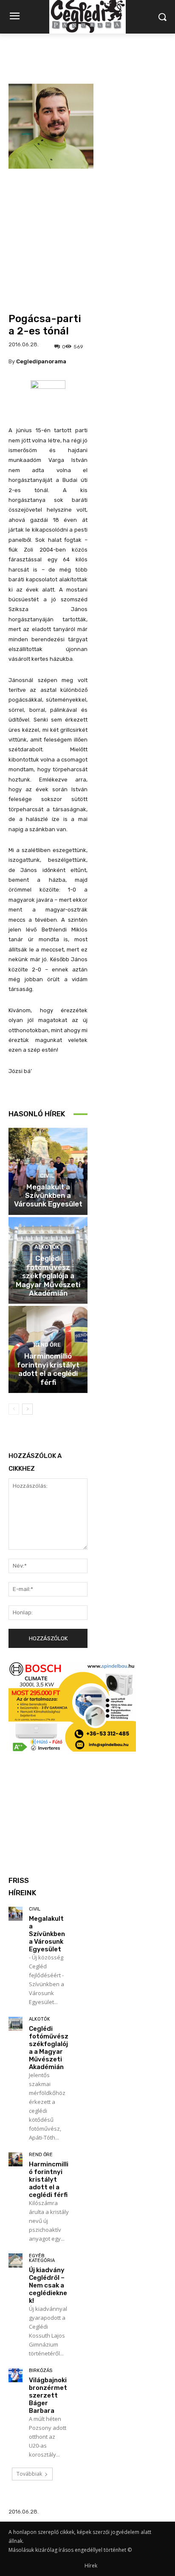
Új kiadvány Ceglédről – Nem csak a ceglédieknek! (48, 2285)
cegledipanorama (41, 361)
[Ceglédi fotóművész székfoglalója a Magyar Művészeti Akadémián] (16, 2024)
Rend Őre (47, 1345)
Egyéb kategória (42, 2258)
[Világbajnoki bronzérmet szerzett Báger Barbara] (16, 2375)
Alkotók (47, 1247)
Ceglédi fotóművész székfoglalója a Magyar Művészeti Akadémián (48, 1276)
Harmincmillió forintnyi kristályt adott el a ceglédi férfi (48, 1369)
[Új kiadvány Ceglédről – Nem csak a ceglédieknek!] (16, 2260)
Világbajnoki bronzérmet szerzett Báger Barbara (48, 2395)
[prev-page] (14, 1409)
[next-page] (27, 1409)
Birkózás (41, 2371)
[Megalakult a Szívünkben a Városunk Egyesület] (16, 1914)
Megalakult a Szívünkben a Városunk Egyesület (48, 1196)
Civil (47, 1176)
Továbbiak (29, 2474)
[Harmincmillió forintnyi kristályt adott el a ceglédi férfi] (16, 2159)
